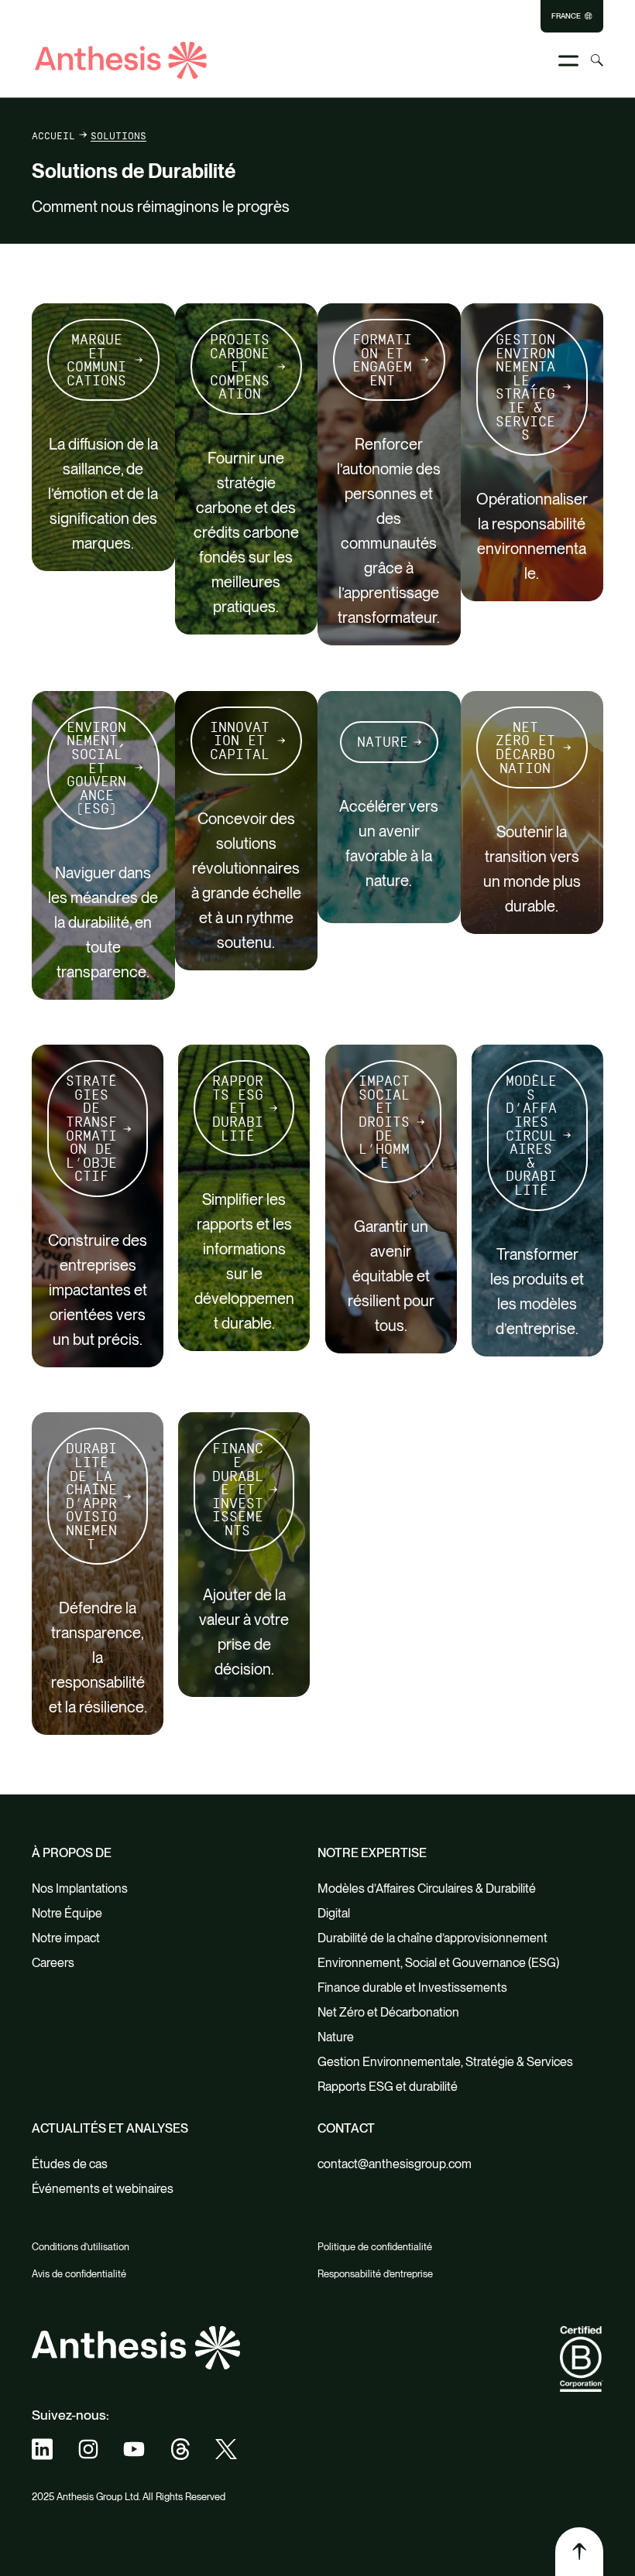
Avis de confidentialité (79, 2274)
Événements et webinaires (103, 2189)
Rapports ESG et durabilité (238, 1108)
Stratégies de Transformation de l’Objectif (91, 1128)
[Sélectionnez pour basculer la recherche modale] (597, 60)
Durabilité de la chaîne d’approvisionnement (91, 1496)
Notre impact (66, 1938)
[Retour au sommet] (579, 2551)
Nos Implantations (80, 1888)
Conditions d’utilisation (81, 2247)
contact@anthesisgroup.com (395, 2164)
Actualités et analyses (110, 2128)
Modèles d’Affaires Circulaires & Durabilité (531, 1135)
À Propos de (72, 1853)
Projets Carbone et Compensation (240, 366)
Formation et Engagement (382, 360)
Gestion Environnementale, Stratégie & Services (525, 387)
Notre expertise (372, 1853)
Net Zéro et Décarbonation (525, 747)
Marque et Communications (96, 360)
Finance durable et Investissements (238, 1489)
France (566, 16)
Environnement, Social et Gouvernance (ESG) (96, 768)
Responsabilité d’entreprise (375, 2274)
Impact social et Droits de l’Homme (384, 1122)
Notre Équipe (67, 1913)
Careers (53, 1963)
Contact (346, 2128)
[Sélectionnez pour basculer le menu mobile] (568, 61)
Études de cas (70, 2164)
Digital (334, 1913)
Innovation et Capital (240, 741)
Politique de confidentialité (375, 2247)
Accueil (53, 135)
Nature (383, 742)
